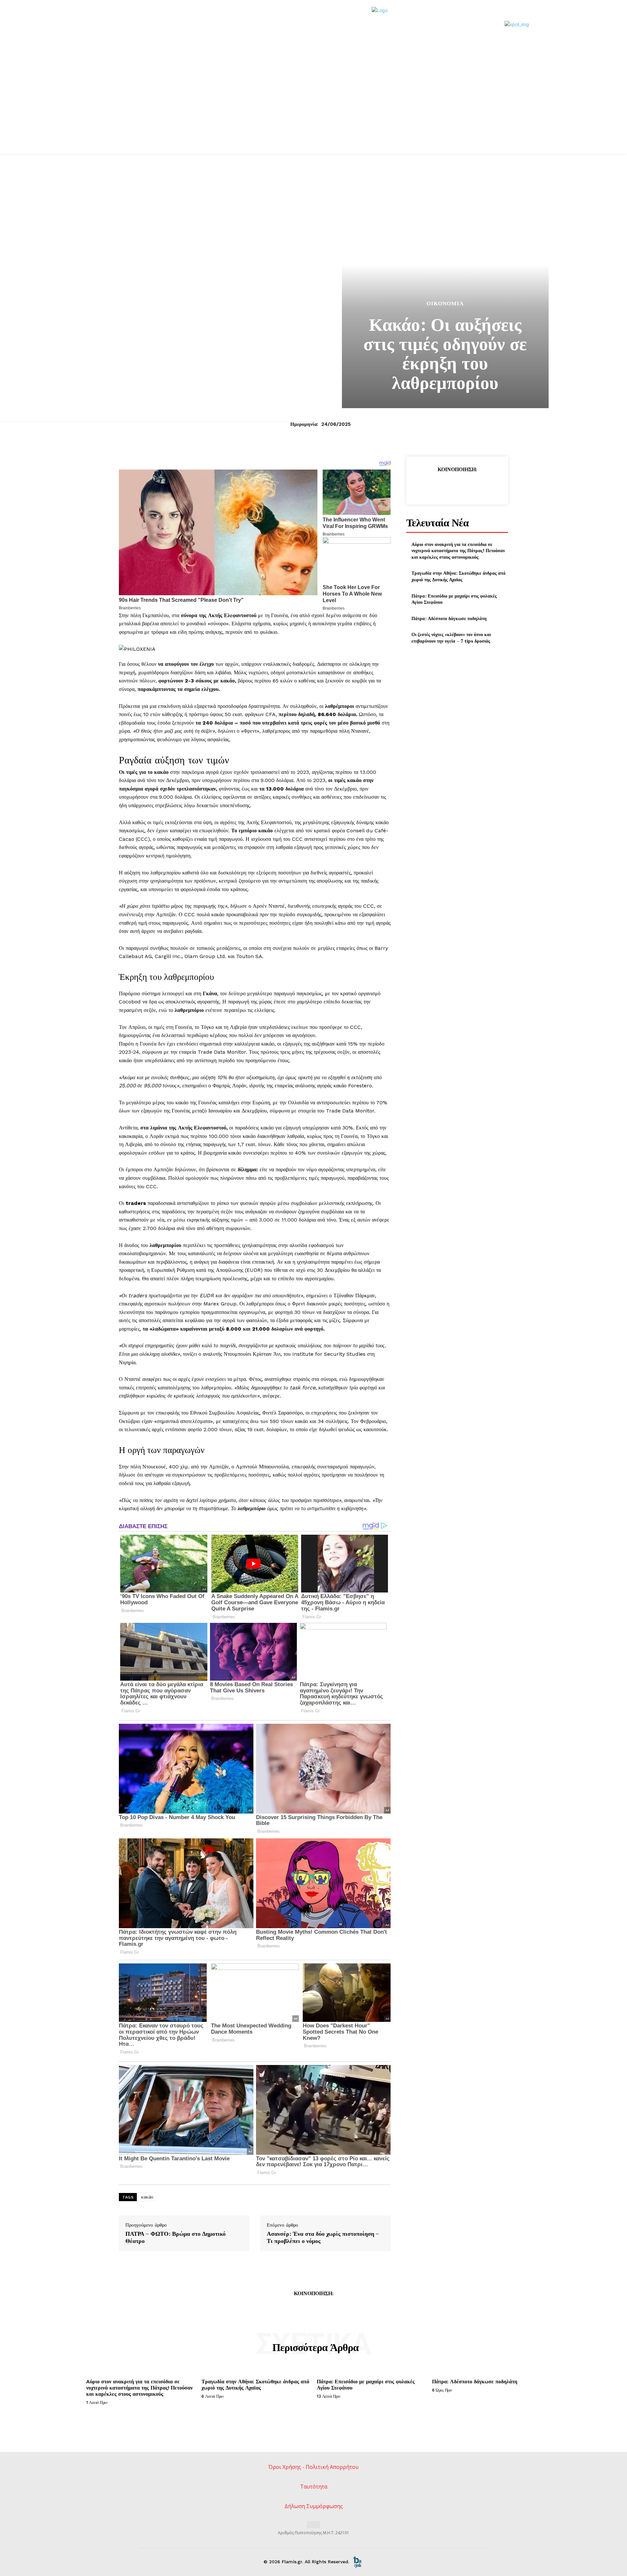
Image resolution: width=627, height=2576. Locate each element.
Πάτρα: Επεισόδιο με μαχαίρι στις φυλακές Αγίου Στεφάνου (454, 599)
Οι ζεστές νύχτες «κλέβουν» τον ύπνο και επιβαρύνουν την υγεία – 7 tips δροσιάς (451, 638)
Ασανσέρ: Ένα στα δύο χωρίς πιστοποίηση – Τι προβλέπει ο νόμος (323, 2237)
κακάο (147, 2197)
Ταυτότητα (314, 2487)
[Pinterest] (457, 486)
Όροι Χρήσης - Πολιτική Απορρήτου (313, 2467)
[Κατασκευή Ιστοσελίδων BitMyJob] (357, 2562)
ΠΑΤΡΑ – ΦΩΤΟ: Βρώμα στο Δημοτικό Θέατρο (176, 2237)
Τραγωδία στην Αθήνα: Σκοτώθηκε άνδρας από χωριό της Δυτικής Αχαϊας (458, 576)
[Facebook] (427, 486)
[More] (487, 486)
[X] (442, 486)
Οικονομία (445, 304)
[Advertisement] (313, 104)
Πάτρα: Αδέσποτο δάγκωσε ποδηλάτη (449, 618)
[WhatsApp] (472, 486)
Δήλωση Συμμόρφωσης (314, 2506)
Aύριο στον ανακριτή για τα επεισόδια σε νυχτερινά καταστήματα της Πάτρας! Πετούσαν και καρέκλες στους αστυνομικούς (458, 551)
